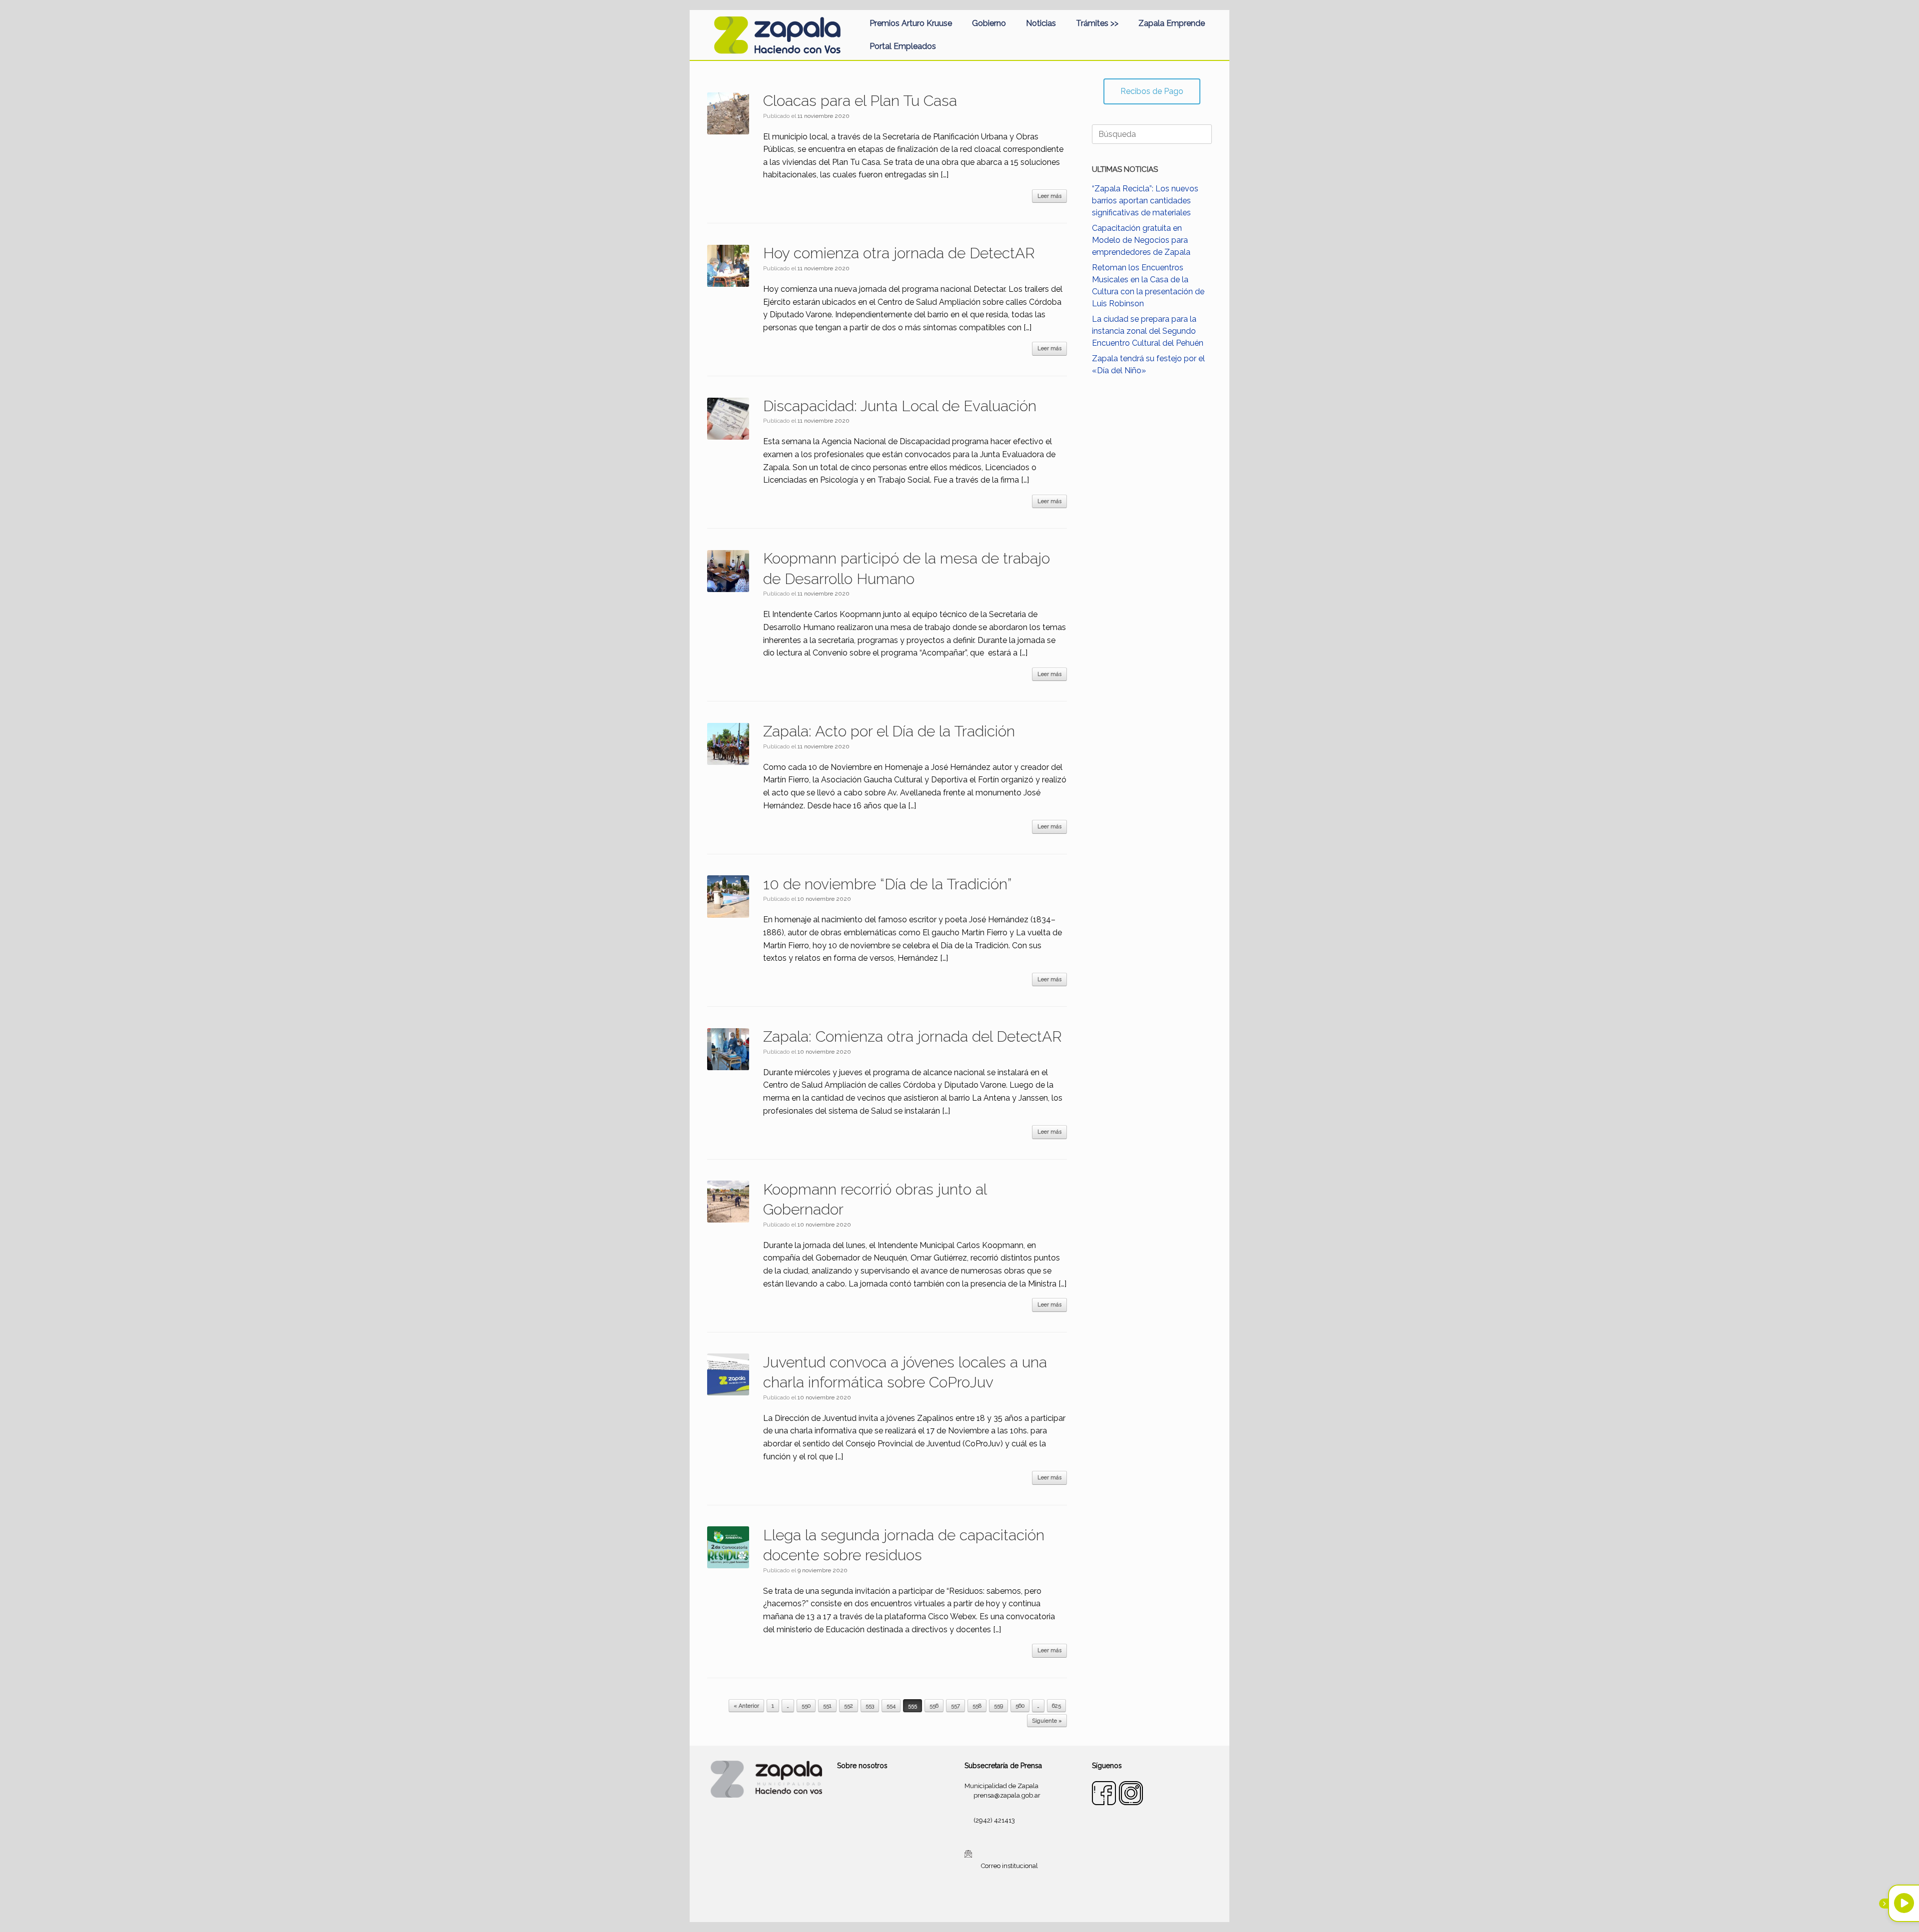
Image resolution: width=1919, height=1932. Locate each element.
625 (1056, 1706)
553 (870, 1706)
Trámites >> (1097, 23)
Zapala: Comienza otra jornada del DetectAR (913, 1036)
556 (934, 1706)
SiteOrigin (971, 1903)
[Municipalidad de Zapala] (777, 35)
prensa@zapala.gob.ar (1007, 1795)
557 (956, 1706)
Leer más (1049, 196)
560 (1020, 1706)
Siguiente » (1047, 1721)
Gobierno (989, 23)
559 (998, 1706)
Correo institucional (1009, 1866)
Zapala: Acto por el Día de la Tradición (889, 731)
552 (849, 1706)
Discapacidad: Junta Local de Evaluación (900, 406)
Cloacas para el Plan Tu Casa (860, 101)
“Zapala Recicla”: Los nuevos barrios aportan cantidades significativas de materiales (1145, 201)
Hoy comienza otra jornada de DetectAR (899, 253)
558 (977, 1706)
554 (891, 1706)
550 (806, 1706)
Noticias (1041, 23)
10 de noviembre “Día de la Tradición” (887, 884)
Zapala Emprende (1172, 23)
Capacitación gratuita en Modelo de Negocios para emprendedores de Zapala (1141, 240)
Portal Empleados (903, 46)
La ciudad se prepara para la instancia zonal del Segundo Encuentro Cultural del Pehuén (1148, 331)
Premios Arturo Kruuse (911, 23)
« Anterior (746, 1706)
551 (827, 1706)
